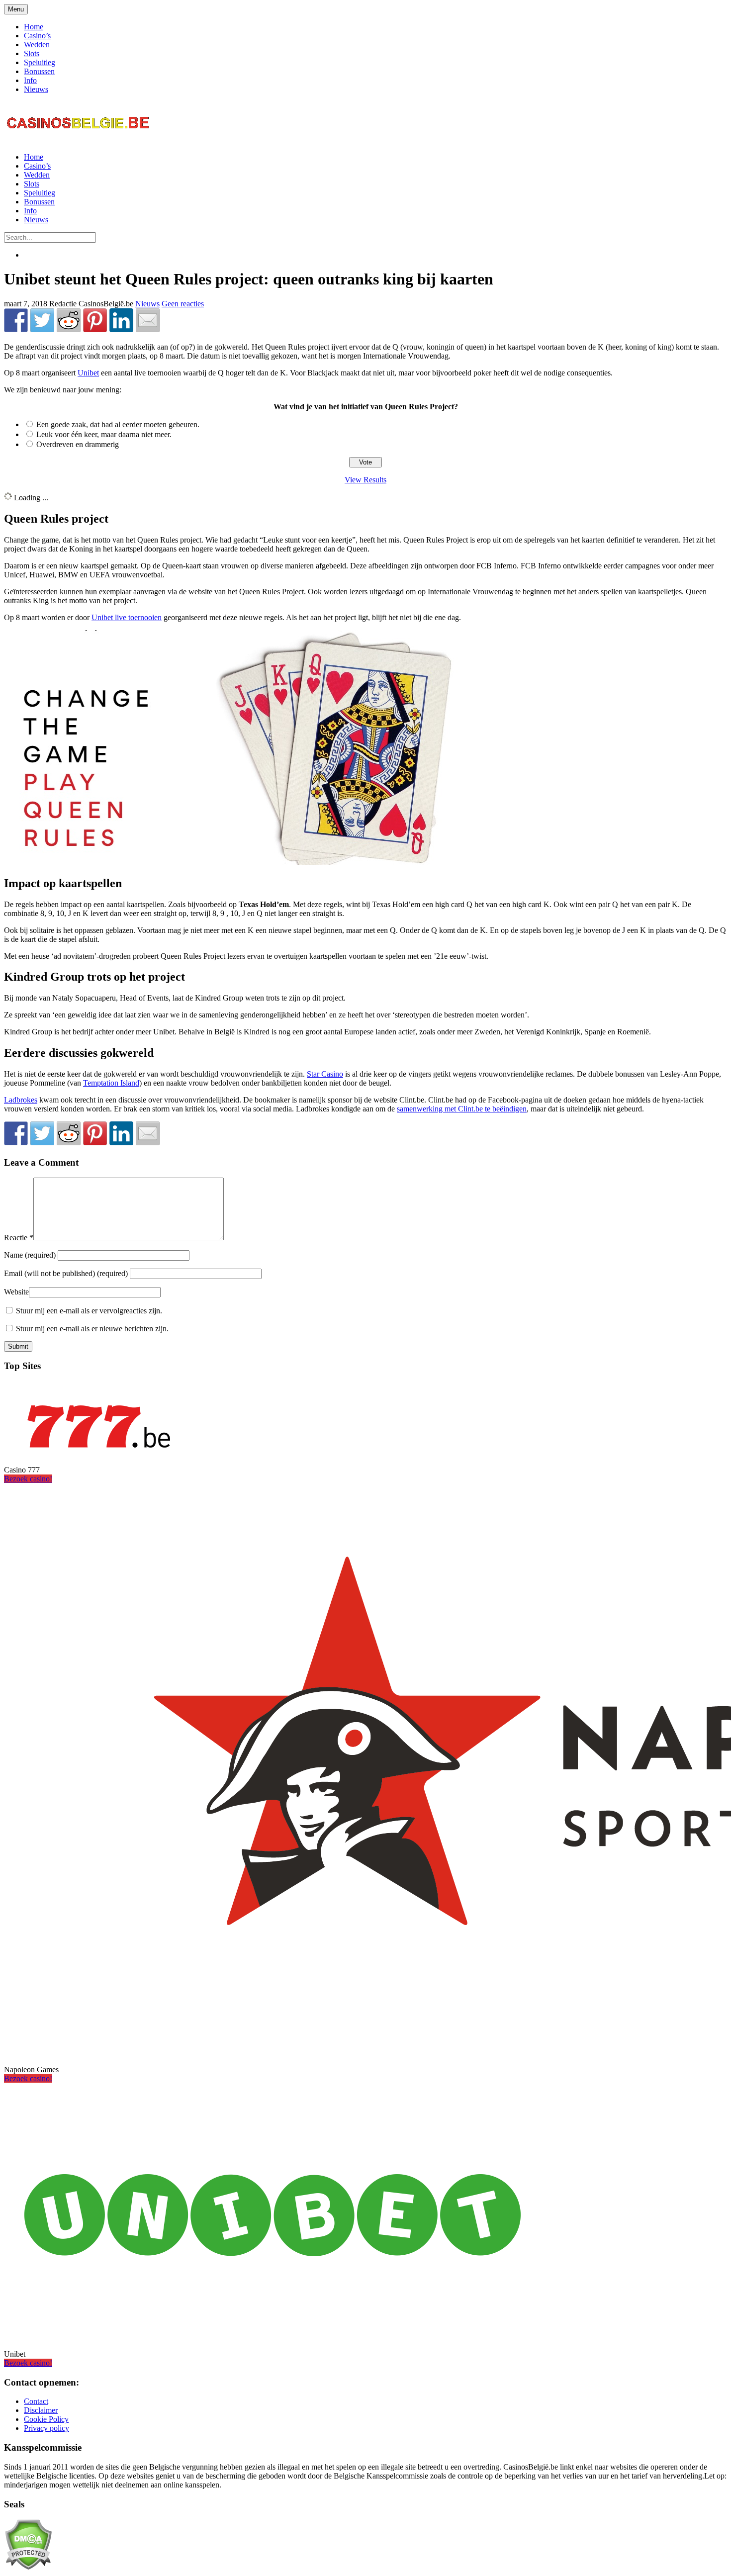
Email (66, 1273)
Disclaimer (41, 2410)
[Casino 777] (98, 1453)
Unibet (88, 373)
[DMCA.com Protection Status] (28, 2567)
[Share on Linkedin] (121, 320)
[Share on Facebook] (16, 320)
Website (16, 1292)
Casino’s (37, 36)
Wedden (37, 45)
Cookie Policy (46, 2419)
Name (31, 1255)
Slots (32, 53)
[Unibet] (273, 2337)
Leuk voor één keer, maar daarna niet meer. (104, 434)
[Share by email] (148, 320)
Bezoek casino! (28, 1479)
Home (34, 27)
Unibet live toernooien (127, 617)
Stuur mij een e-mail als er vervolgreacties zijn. (89, 1311)
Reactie (19, 1238)
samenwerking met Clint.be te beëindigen (462, 1109)
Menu (16, 9)
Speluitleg (40, 62)
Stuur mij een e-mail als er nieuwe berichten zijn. (92, 1329)
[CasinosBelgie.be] (79, 140)
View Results (365, 480)
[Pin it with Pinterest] (95, 320)
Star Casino (325, 1074)
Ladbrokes (21, 1100)
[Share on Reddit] (69, 320)
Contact (36, 2401)
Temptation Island (111, 1083)
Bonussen (39, 71)
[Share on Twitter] (42, 320)
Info (30, 80)
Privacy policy (46, 2428)
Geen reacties (183, 304)
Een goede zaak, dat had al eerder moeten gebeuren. (118, 424)
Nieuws (36, 89)
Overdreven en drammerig (78, 444)
